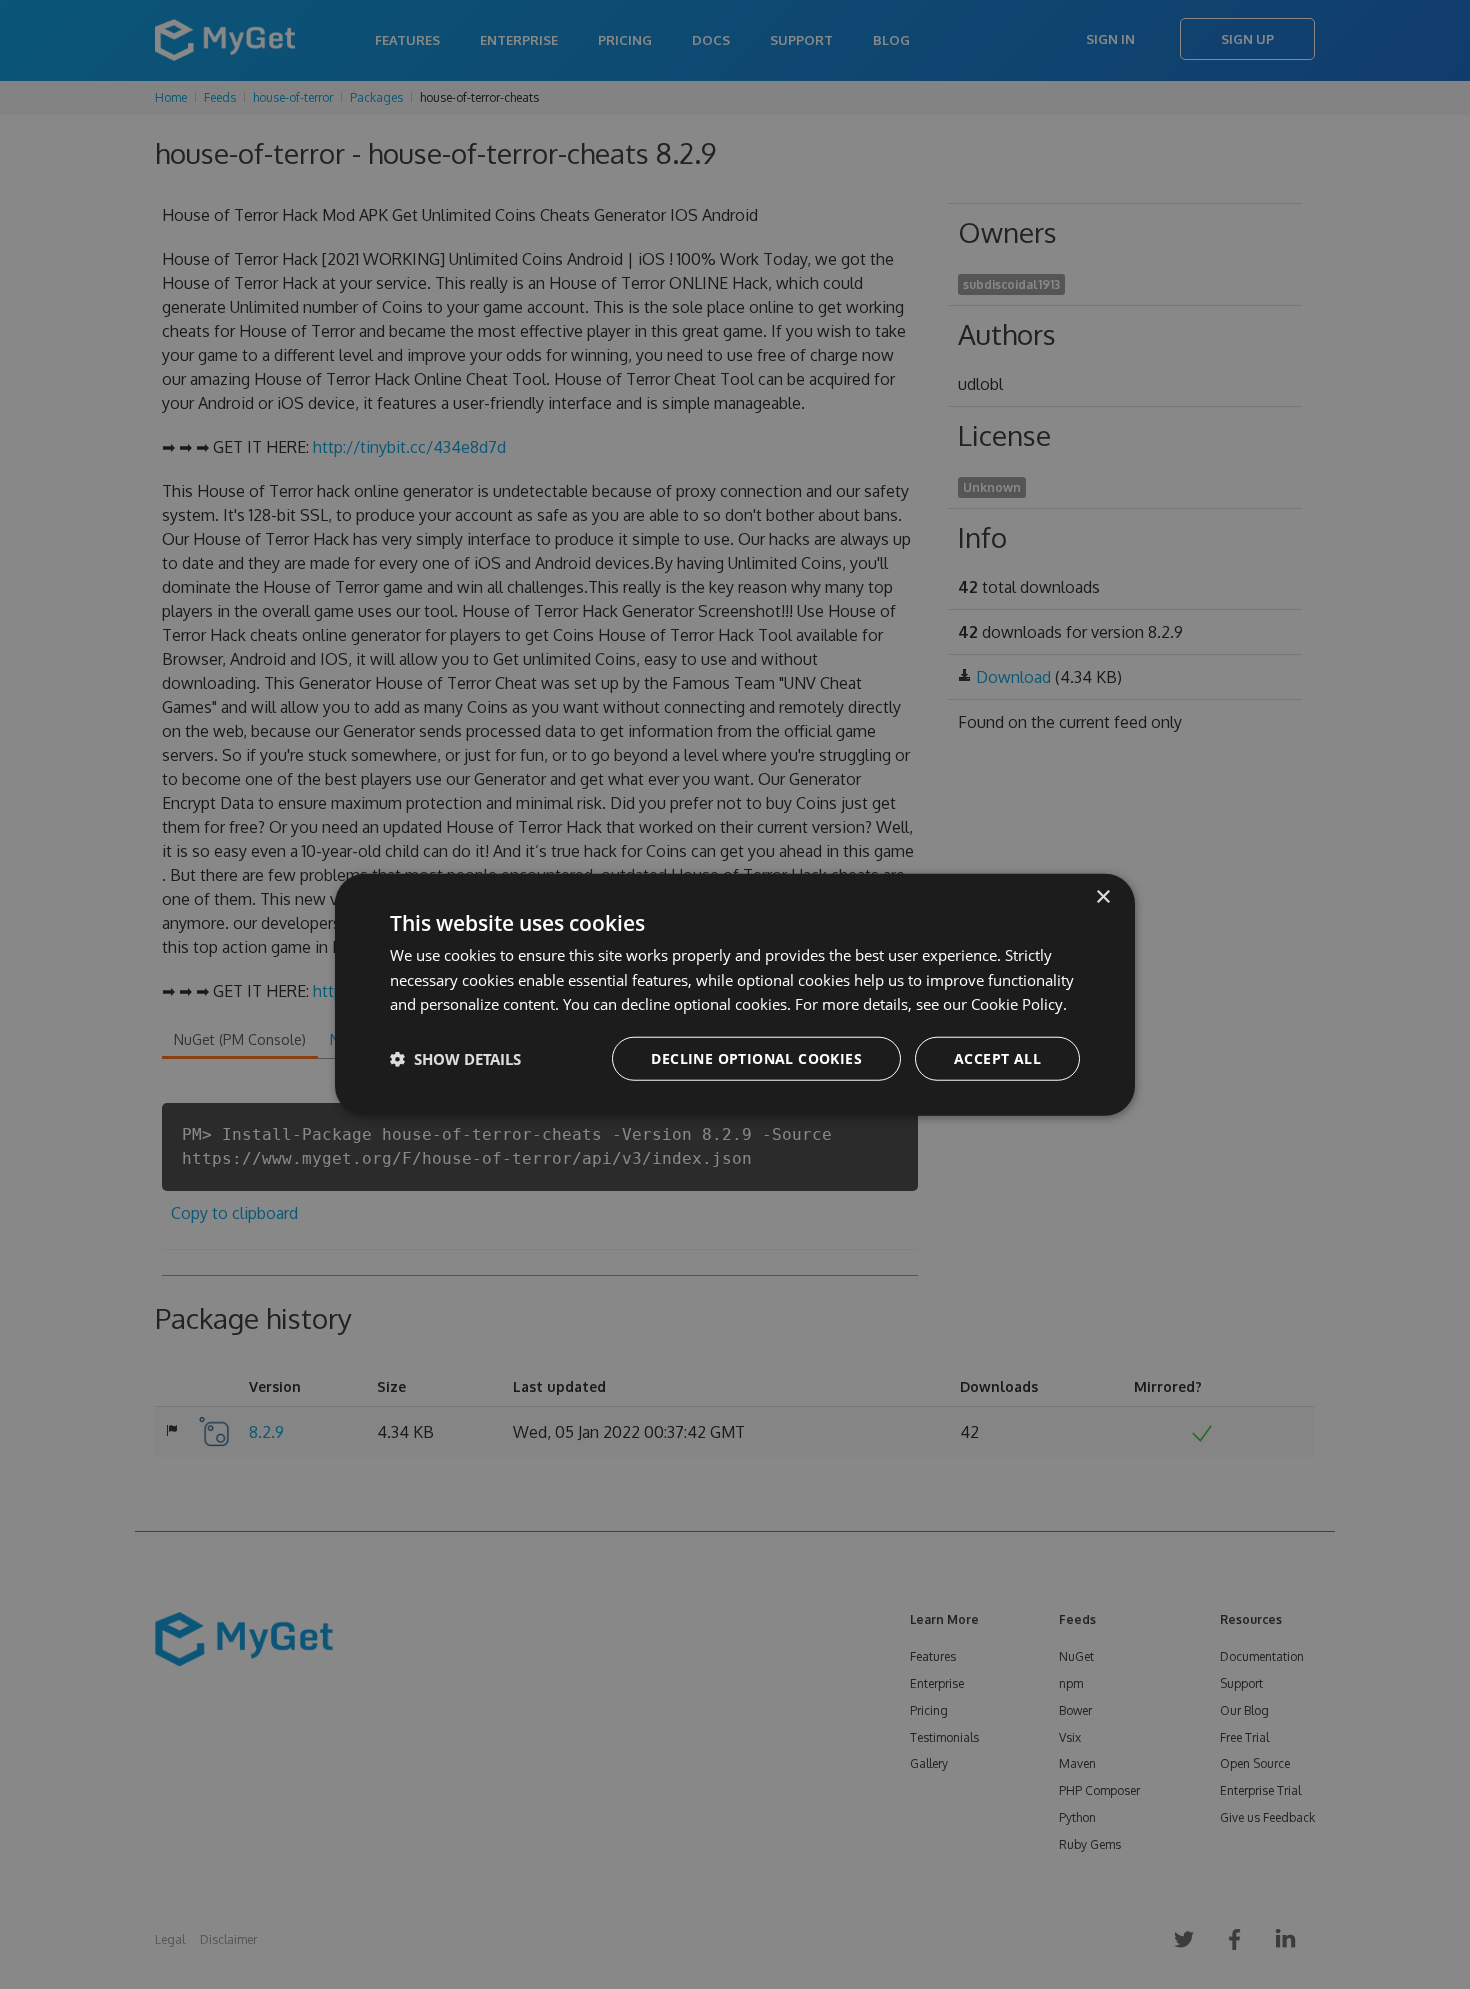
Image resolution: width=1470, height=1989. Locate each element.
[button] (455, 1059)
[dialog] (735, 994)
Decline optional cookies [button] (756, 1058)
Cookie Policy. (1019, 1004)
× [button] (1102, 896)
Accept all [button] (997, 1058)
